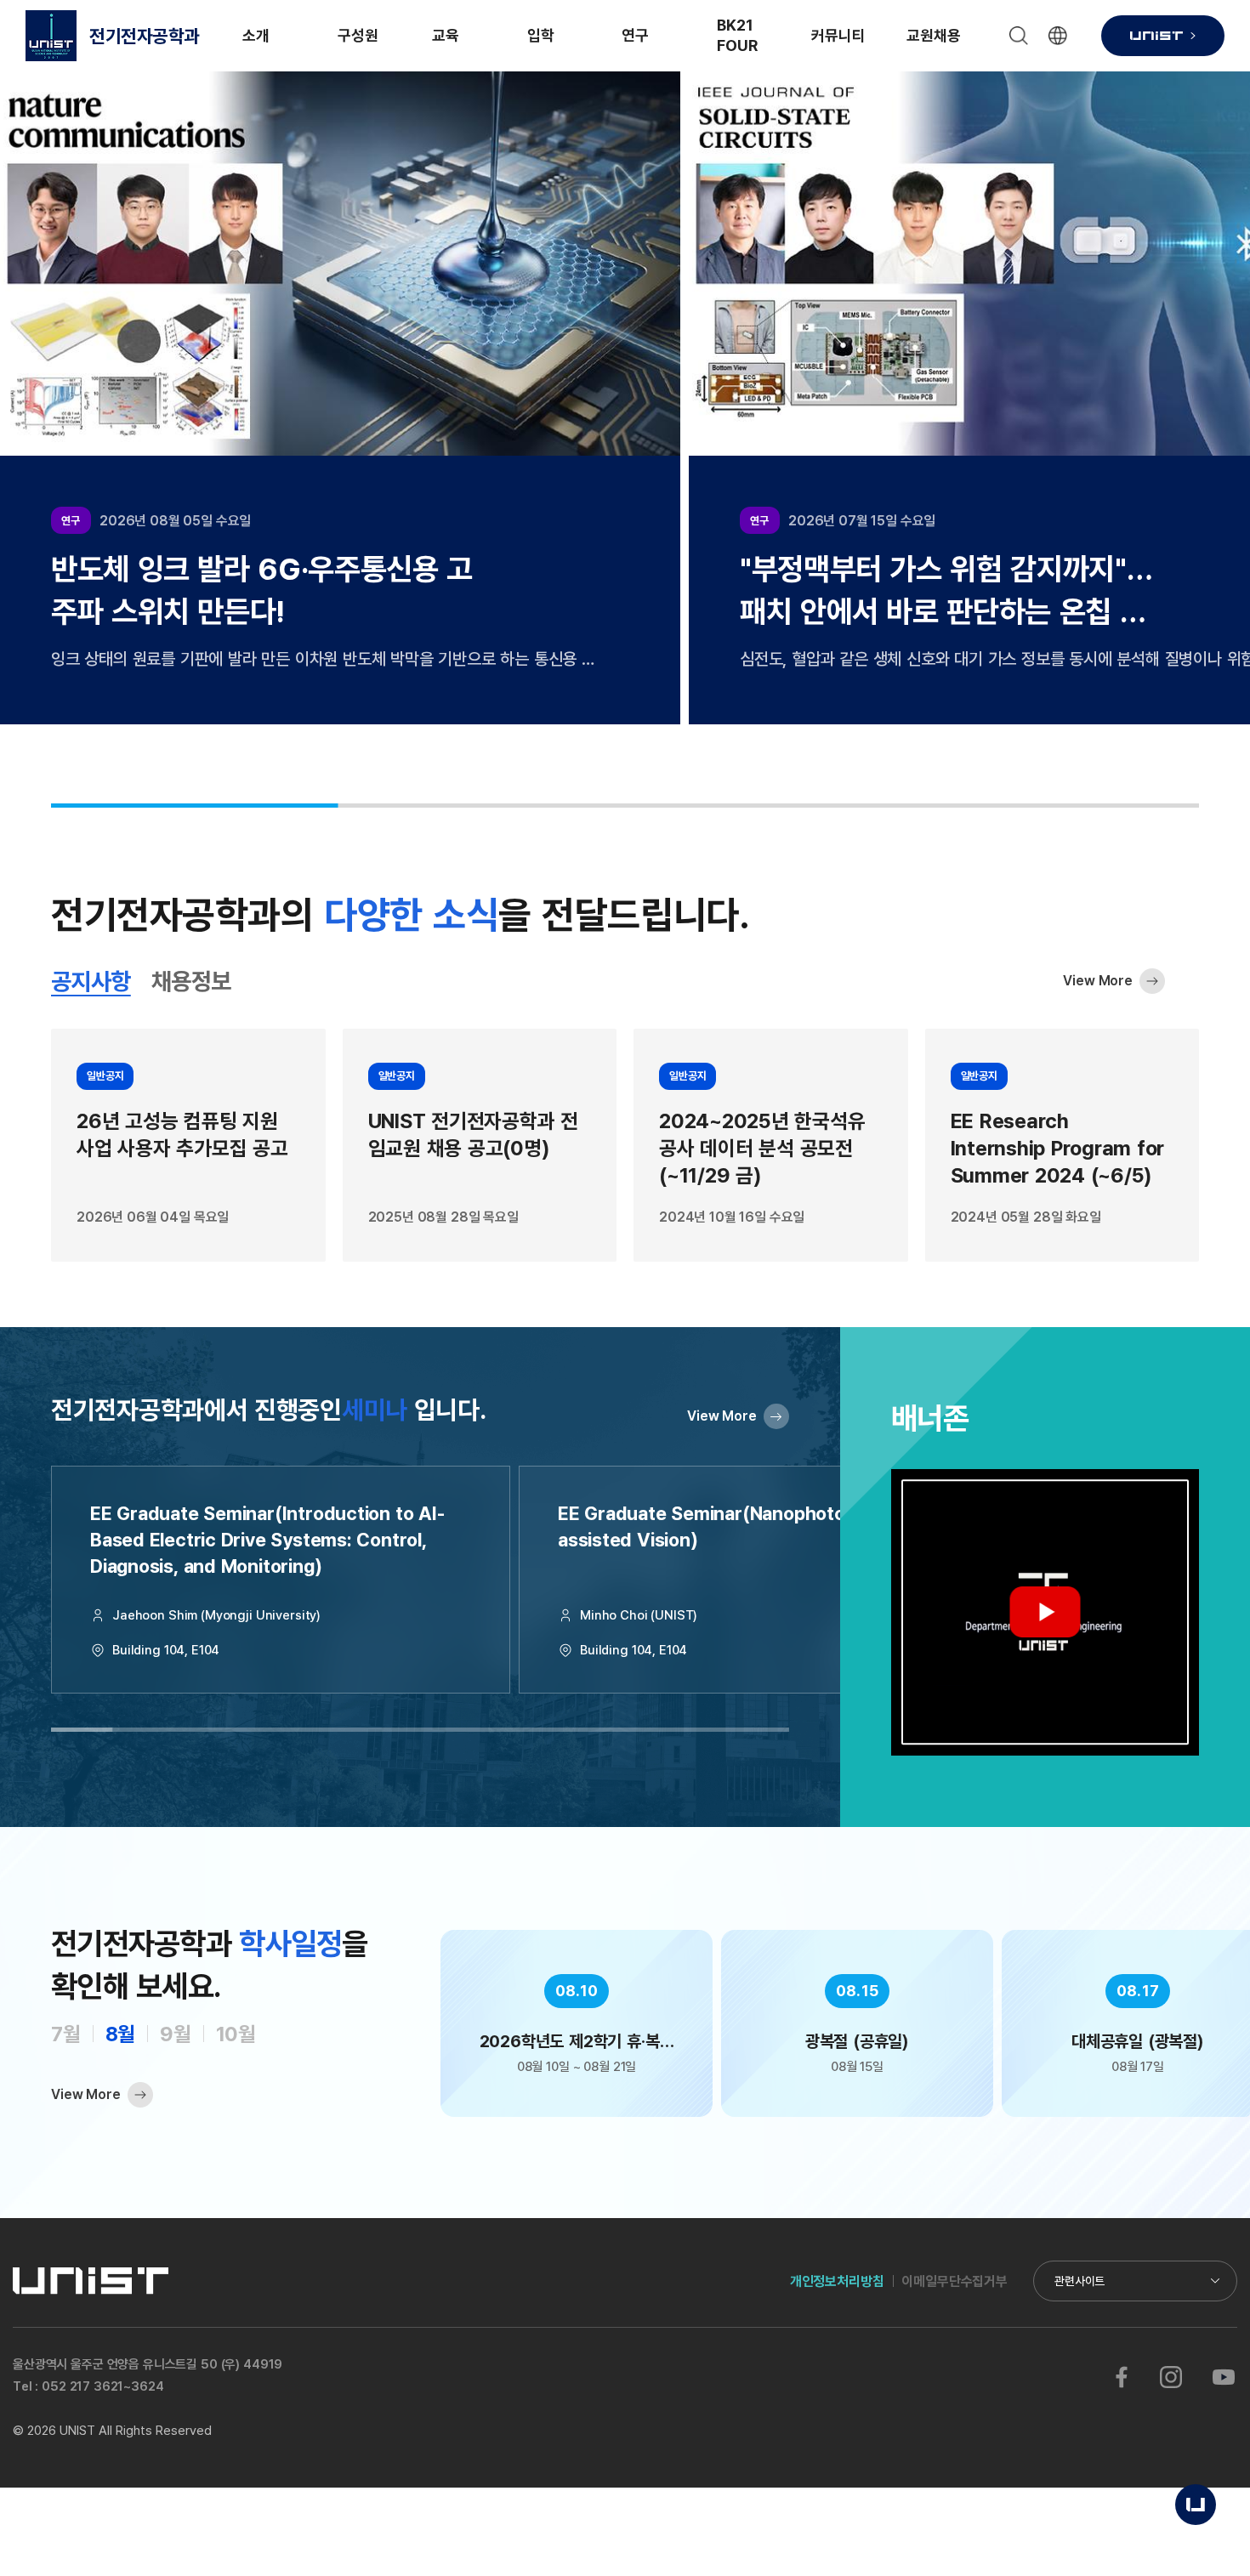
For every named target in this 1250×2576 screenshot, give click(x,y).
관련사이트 (1080, 2281)
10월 (236, 2033)
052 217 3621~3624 (102, 2386)
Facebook (1122, 2377)
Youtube (1223, 2377)
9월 (176, 2033)
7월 (66, 2033)
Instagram (1171, 2377)
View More (1098, 980)
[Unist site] (1163, 36)
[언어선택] (1058, 36)
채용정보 (191, 982)
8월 (121, 2033)
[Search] (1019, 36)
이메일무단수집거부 (955, 2281)
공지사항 (91, 982)
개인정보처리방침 (837, 2281)
